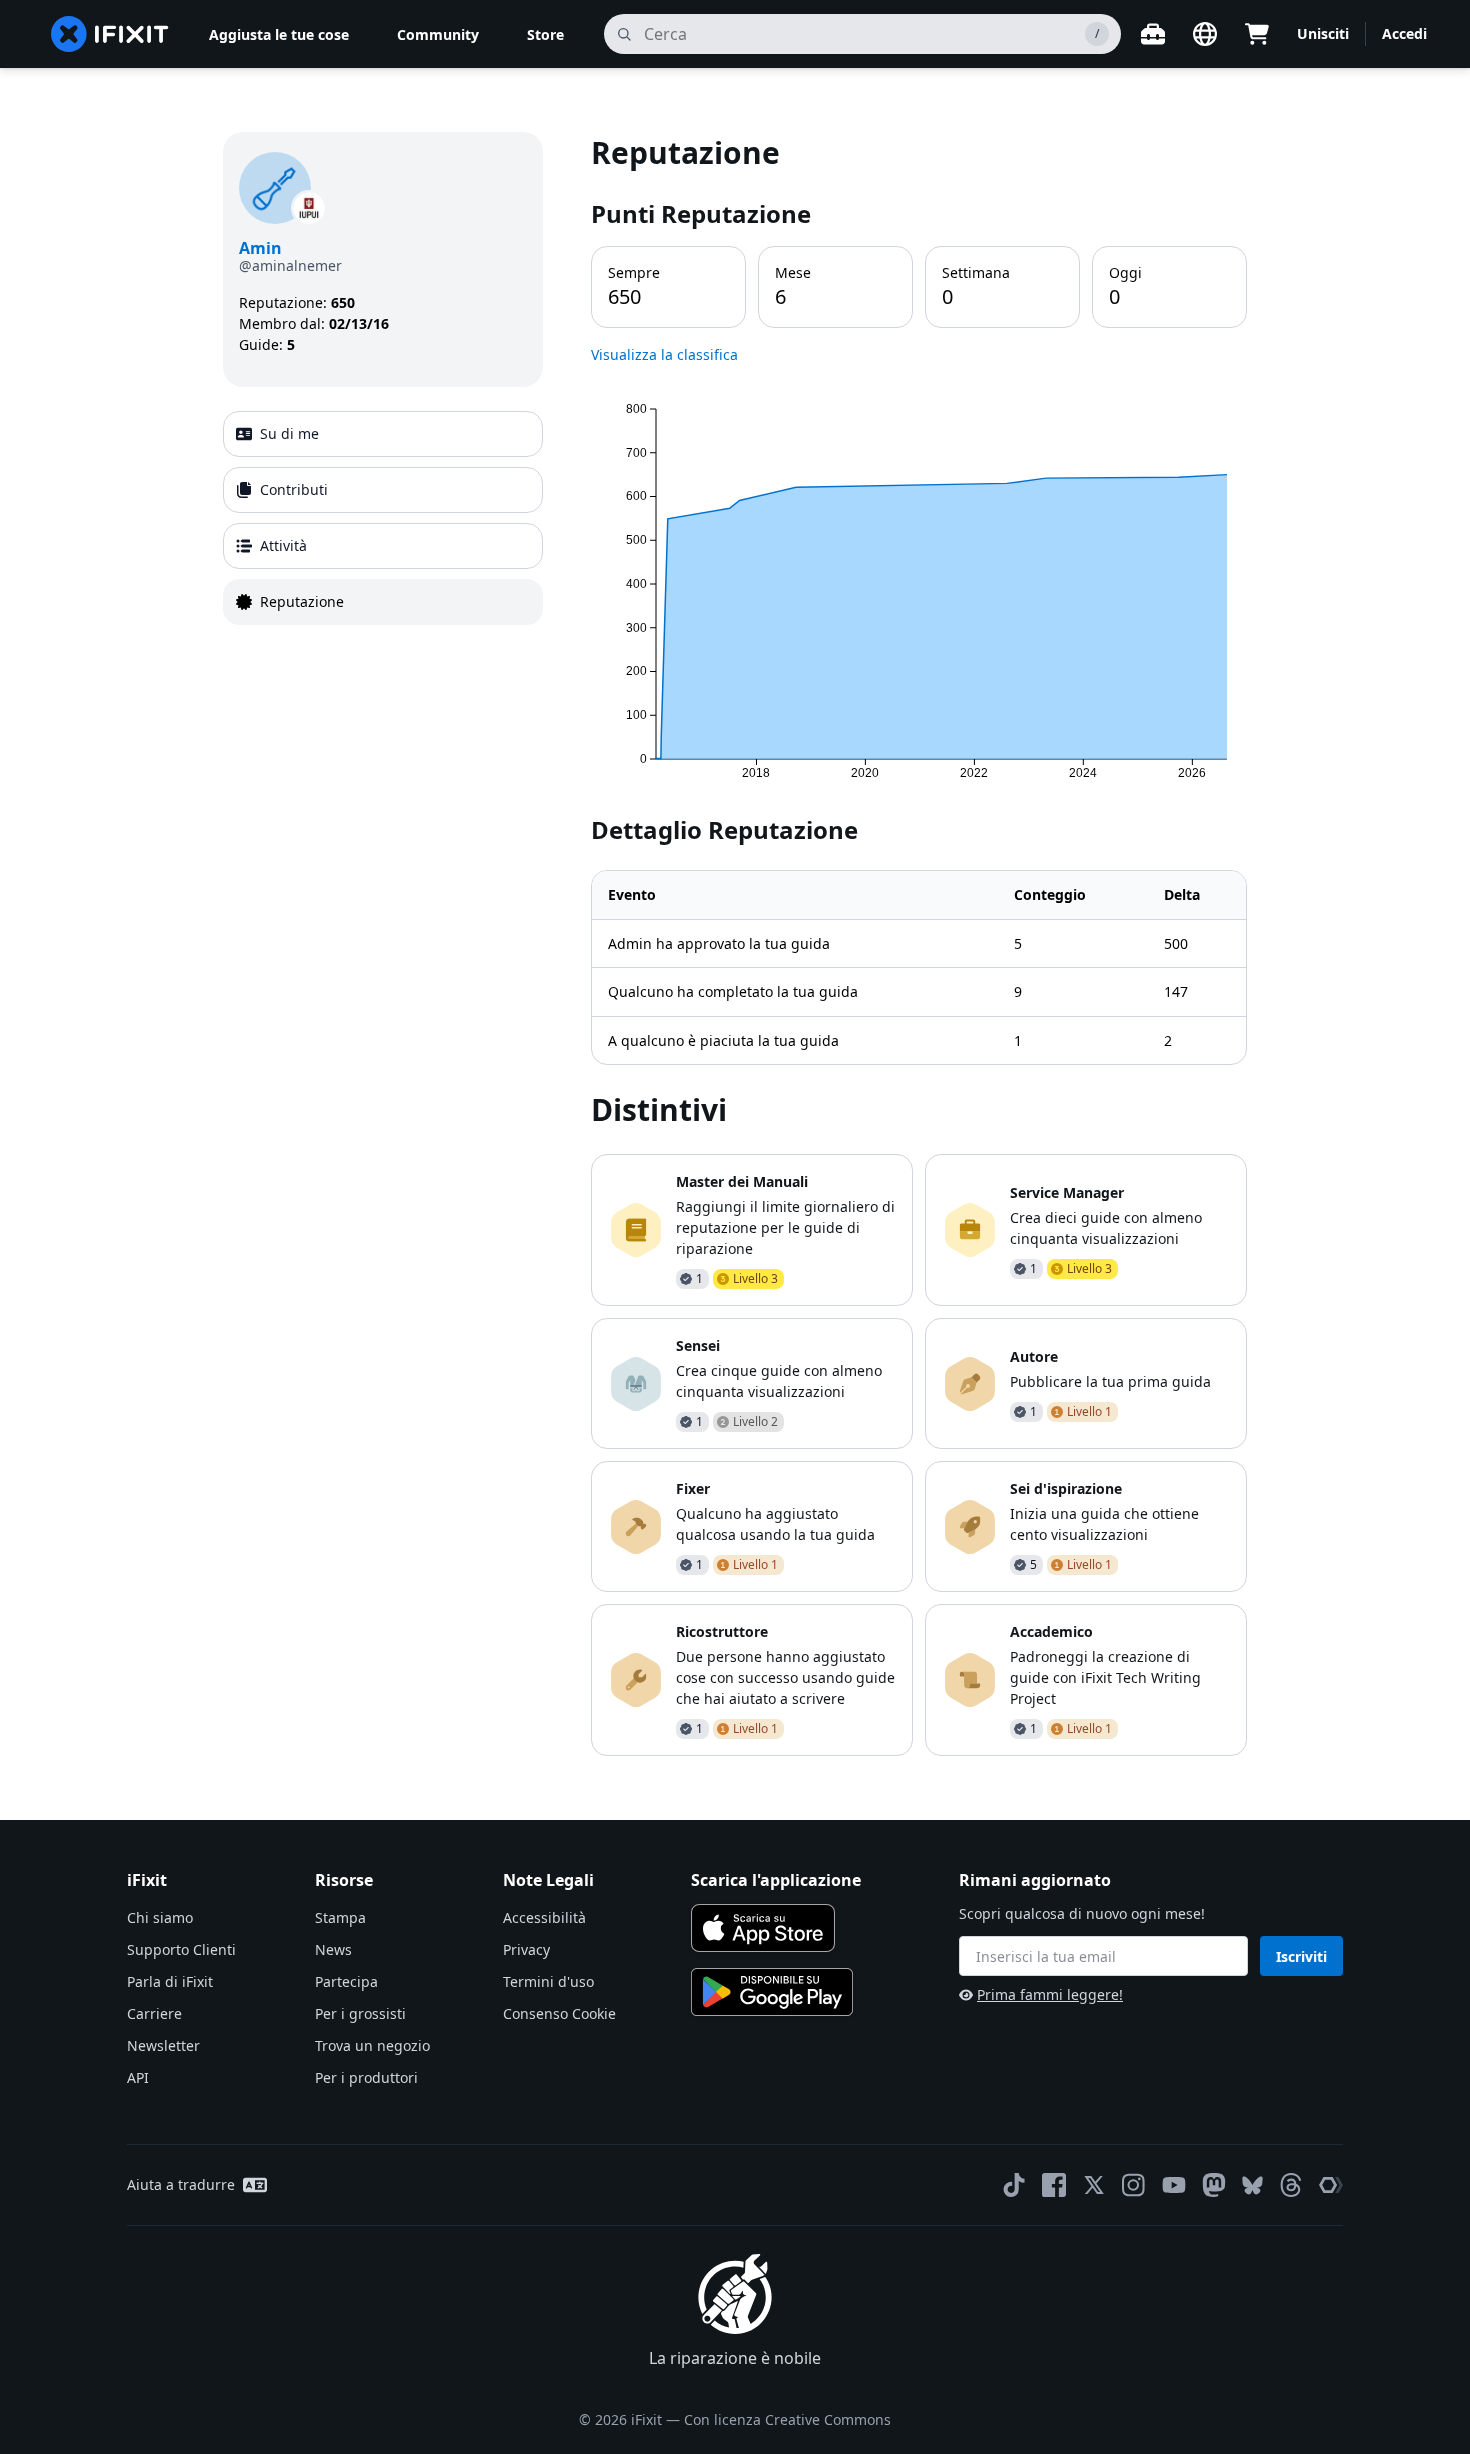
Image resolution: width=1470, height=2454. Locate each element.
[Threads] (1291, 2185)
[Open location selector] (1205, 34)
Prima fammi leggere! (1050, 1994)
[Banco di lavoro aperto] (1153, 34)
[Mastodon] (1214, 2185)
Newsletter (163, 2045)
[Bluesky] (1252, 2185)
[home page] (110, 34)
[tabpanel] (919, 944)
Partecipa (346, 1981)
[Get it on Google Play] (772, 1992)
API (138, 2077)
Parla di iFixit (170, 1981)
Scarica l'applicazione (776, 1880)
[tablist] (383, 518)
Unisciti (1323, 33)
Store (545, 34)
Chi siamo (160, 1917)
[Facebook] (1054, 2185)
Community (438, 34)
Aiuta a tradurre (181, 2184)
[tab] (383, 434)
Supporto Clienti (181, 1949)
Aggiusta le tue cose (279, 34)
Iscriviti (1301, 1956)
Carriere (154, 2013)
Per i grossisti (360, 2013)
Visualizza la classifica (664, 354)
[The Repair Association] (1331, 2185)
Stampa (340, 1917)
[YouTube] (1174, 2185)
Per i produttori (366, 2077)
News (333, 1949)
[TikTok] (1014, 2185)
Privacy (526, 1949)
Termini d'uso (548, 1981)
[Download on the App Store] (763, 1928)
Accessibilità (544, 1917)
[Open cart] (1257, 34)
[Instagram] (1134, 2185)
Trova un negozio (372, 2045)
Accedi (1404, 33)
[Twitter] (1094, 2185)
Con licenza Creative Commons (787, 2419)
